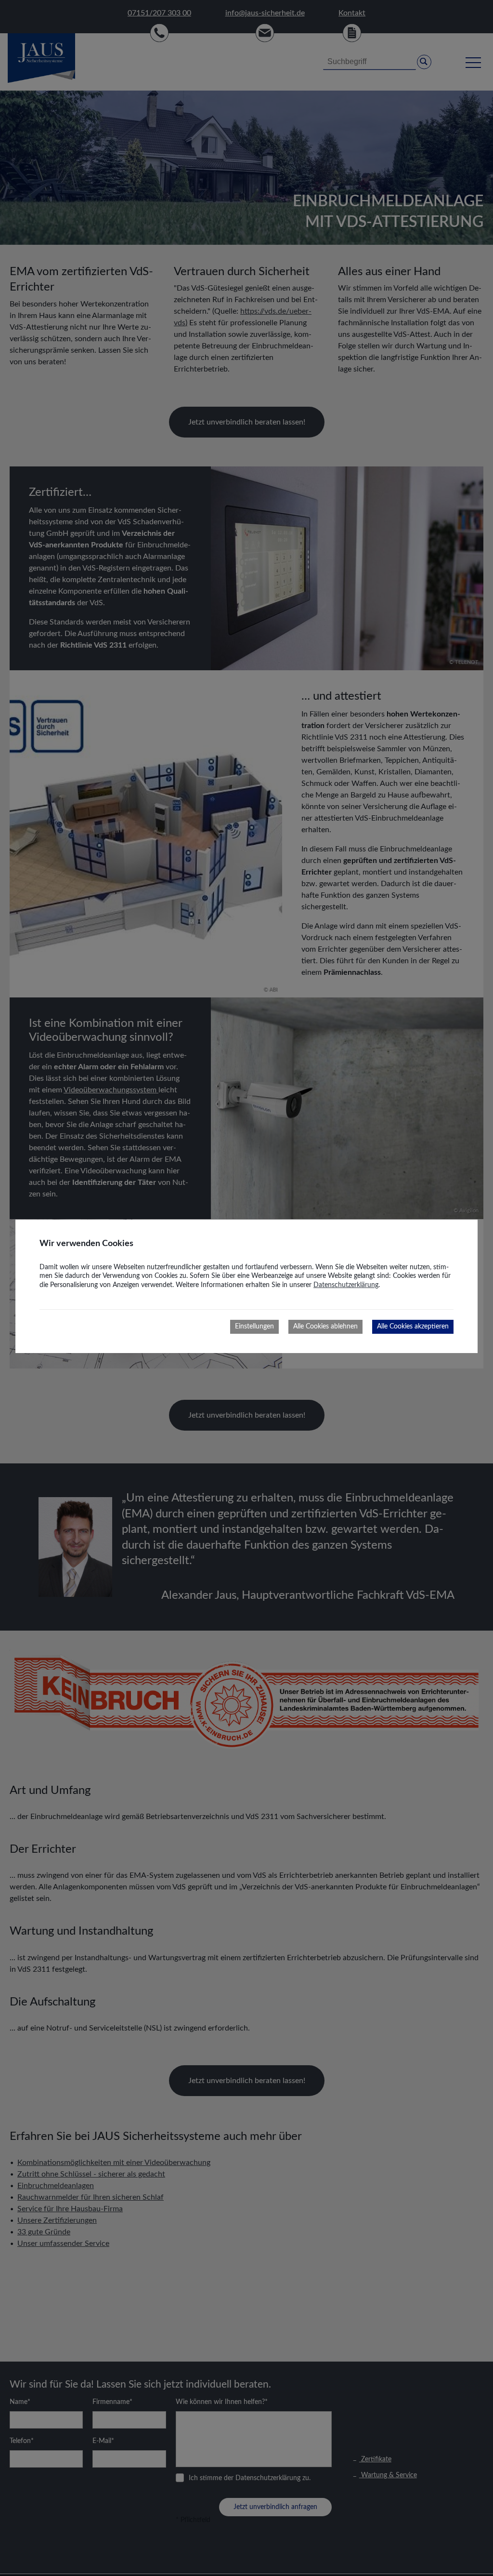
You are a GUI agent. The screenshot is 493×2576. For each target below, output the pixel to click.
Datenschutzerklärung (346, 1285)
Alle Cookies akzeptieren (413, 1327)
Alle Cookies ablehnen (325, 1327)
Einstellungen (254, 1327)
